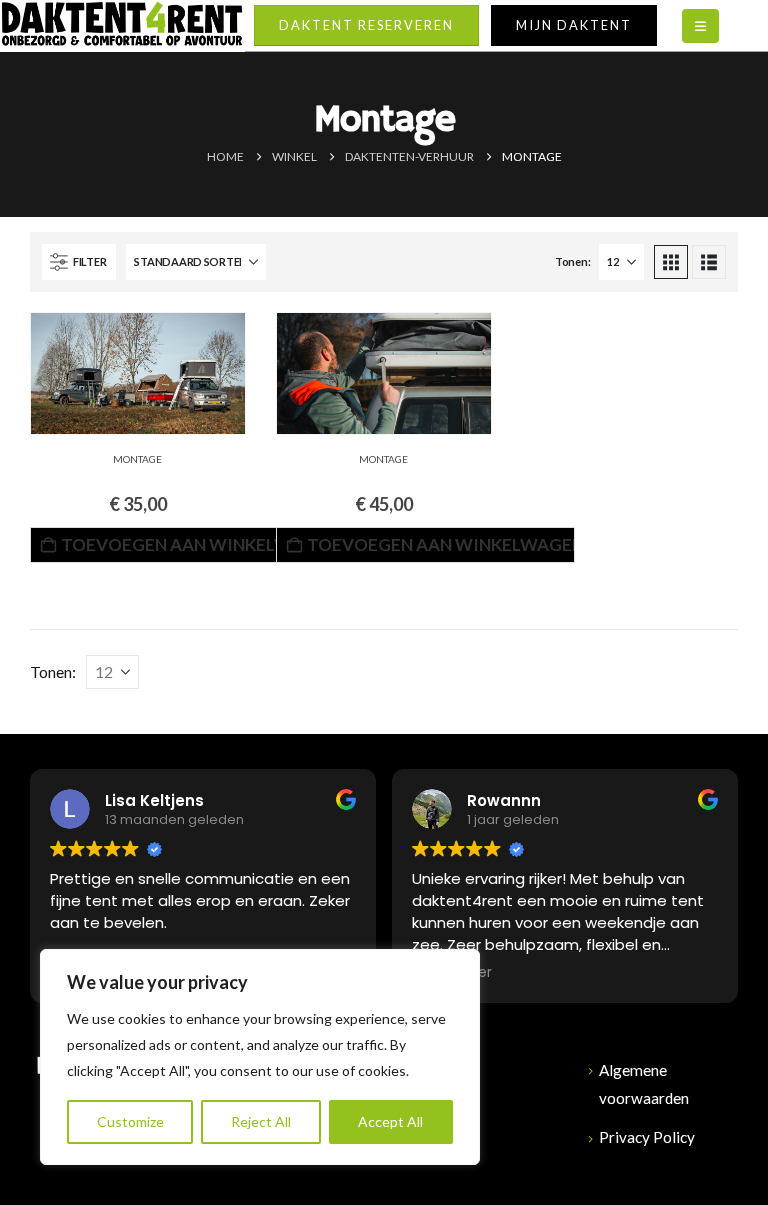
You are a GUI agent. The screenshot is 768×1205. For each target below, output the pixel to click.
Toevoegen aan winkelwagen (195, 544)
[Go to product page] (138, 373)
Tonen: (572, 261)
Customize (130, 1121)
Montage (137, 459)
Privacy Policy (647, 1137)
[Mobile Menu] (700, 26)
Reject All (261, 1121)
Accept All (390, 1121)
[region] (260, 1057)
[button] (79, 262)
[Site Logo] (122, 24)
